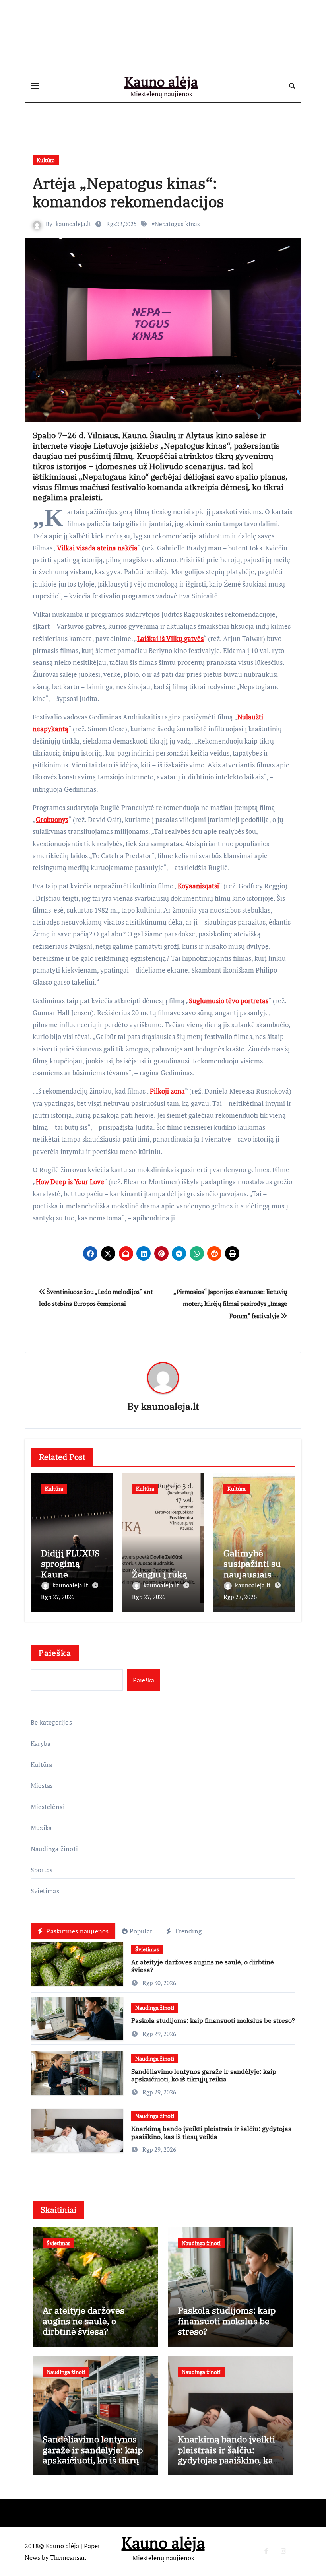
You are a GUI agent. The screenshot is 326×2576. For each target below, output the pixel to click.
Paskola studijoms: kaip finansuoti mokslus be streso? (213, 2020)
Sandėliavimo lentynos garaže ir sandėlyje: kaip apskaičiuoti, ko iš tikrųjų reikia (204, 2075)
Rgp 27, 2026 (58, 1597)
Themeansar (67, 2557)
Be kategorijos (51, 1722)
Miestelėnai (48, 1807)
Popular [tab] (141, 1931)
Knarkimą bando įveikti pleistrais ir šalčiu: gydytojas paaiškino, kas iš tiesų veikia (211, 2132)
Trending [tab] (187, 1931)
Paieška (55, 1653)
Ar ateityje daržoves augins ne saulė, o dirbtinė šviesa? (203, 1966)
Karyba (41, 1743)
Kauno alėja (161, 82)
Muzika (41, 1828)
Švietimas (45, 1891)
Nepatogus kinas (177, 224)
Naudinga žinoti (54, 1849)
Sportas (42, 1870)
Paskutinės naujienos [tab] (77, 1931)
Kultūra (46, 160)
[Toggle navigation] (35, 86)
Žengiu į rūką (160, 1574)
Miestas (42, 1785)
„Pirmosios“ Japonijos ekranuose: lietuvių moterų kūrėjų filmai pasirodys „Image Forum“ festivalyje (230, 1304)
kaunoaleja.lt (74, 224)
